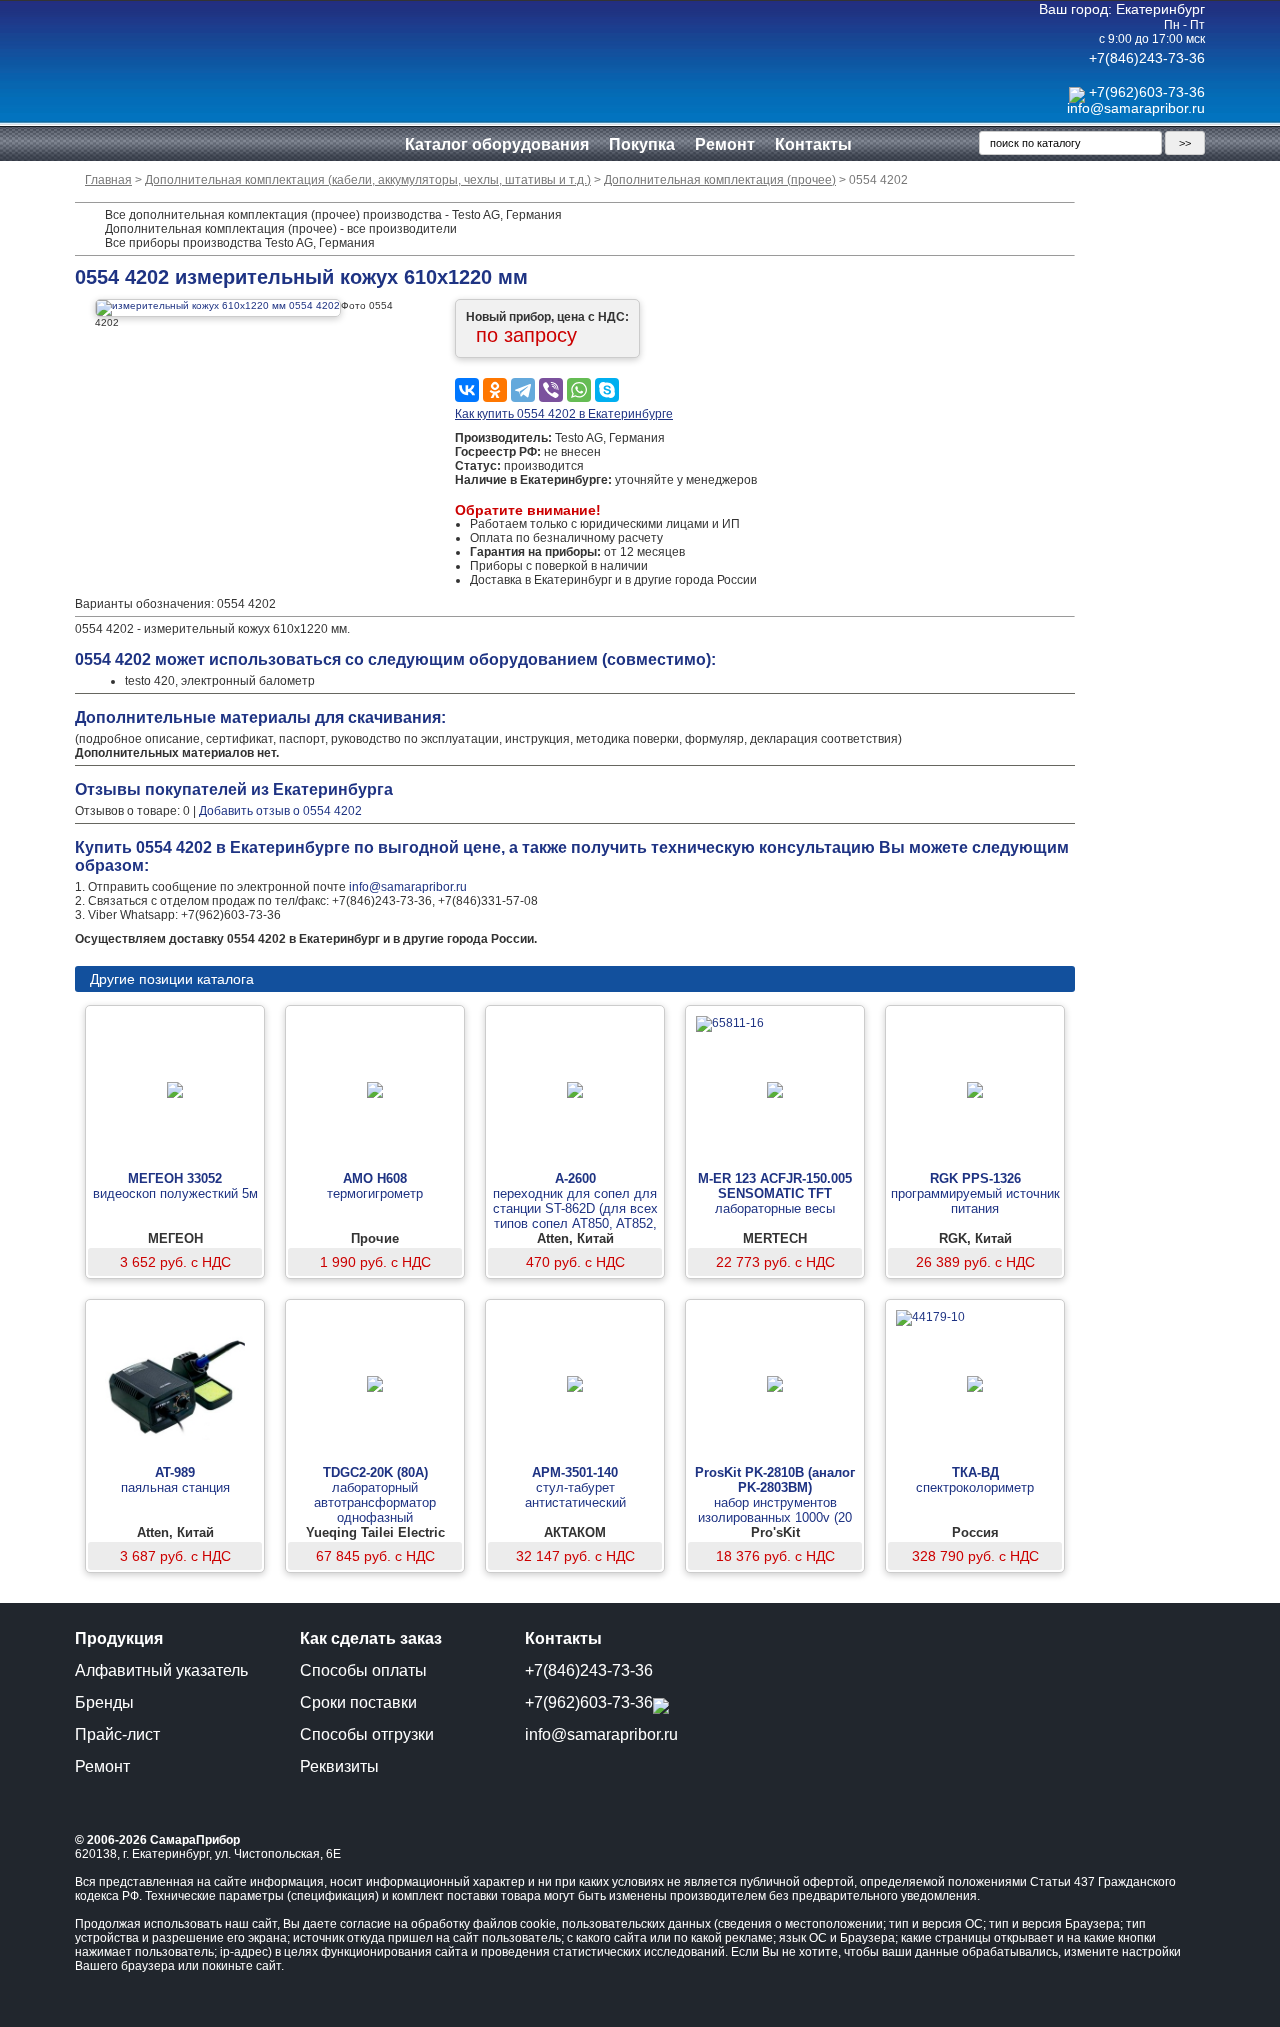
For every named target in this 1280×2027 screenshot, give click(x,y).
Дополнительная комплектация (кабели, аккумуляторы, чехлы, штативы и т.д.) (368, 180)
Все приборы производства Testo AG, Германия (240, 243)
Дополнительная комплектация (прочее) (720, 180)
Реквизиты (339, 1766)
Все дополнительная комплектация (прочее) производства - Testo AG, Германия (333, 215)
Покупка (642, 144)
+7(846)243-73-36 (1147, 58)
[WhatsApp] (579, 390)
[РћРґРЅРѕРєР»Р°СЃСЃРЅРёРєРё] (495, 390)
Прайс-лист (117, 1734)
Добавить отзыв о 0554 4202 (280, 811)
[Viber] (551, 390)
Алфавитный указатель (161, 1670)
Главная (108, 180)
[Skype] (607, 390)
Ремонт (725, 144)
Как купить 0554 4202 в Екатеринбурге (564, 414)
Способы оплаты (363, 1670)
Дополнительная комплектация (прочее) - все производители (281, 229)
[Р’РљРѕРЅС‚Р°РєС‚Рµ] (467, 390)
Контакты (813, 144)
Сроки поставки (358, 1702)
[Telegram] (523, 390)
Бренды (104, 1702)
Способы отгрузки (367, 1734)
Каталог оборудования (497, 144)
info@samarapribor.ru (1136, 108)
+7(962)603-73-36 (1147, 92)
